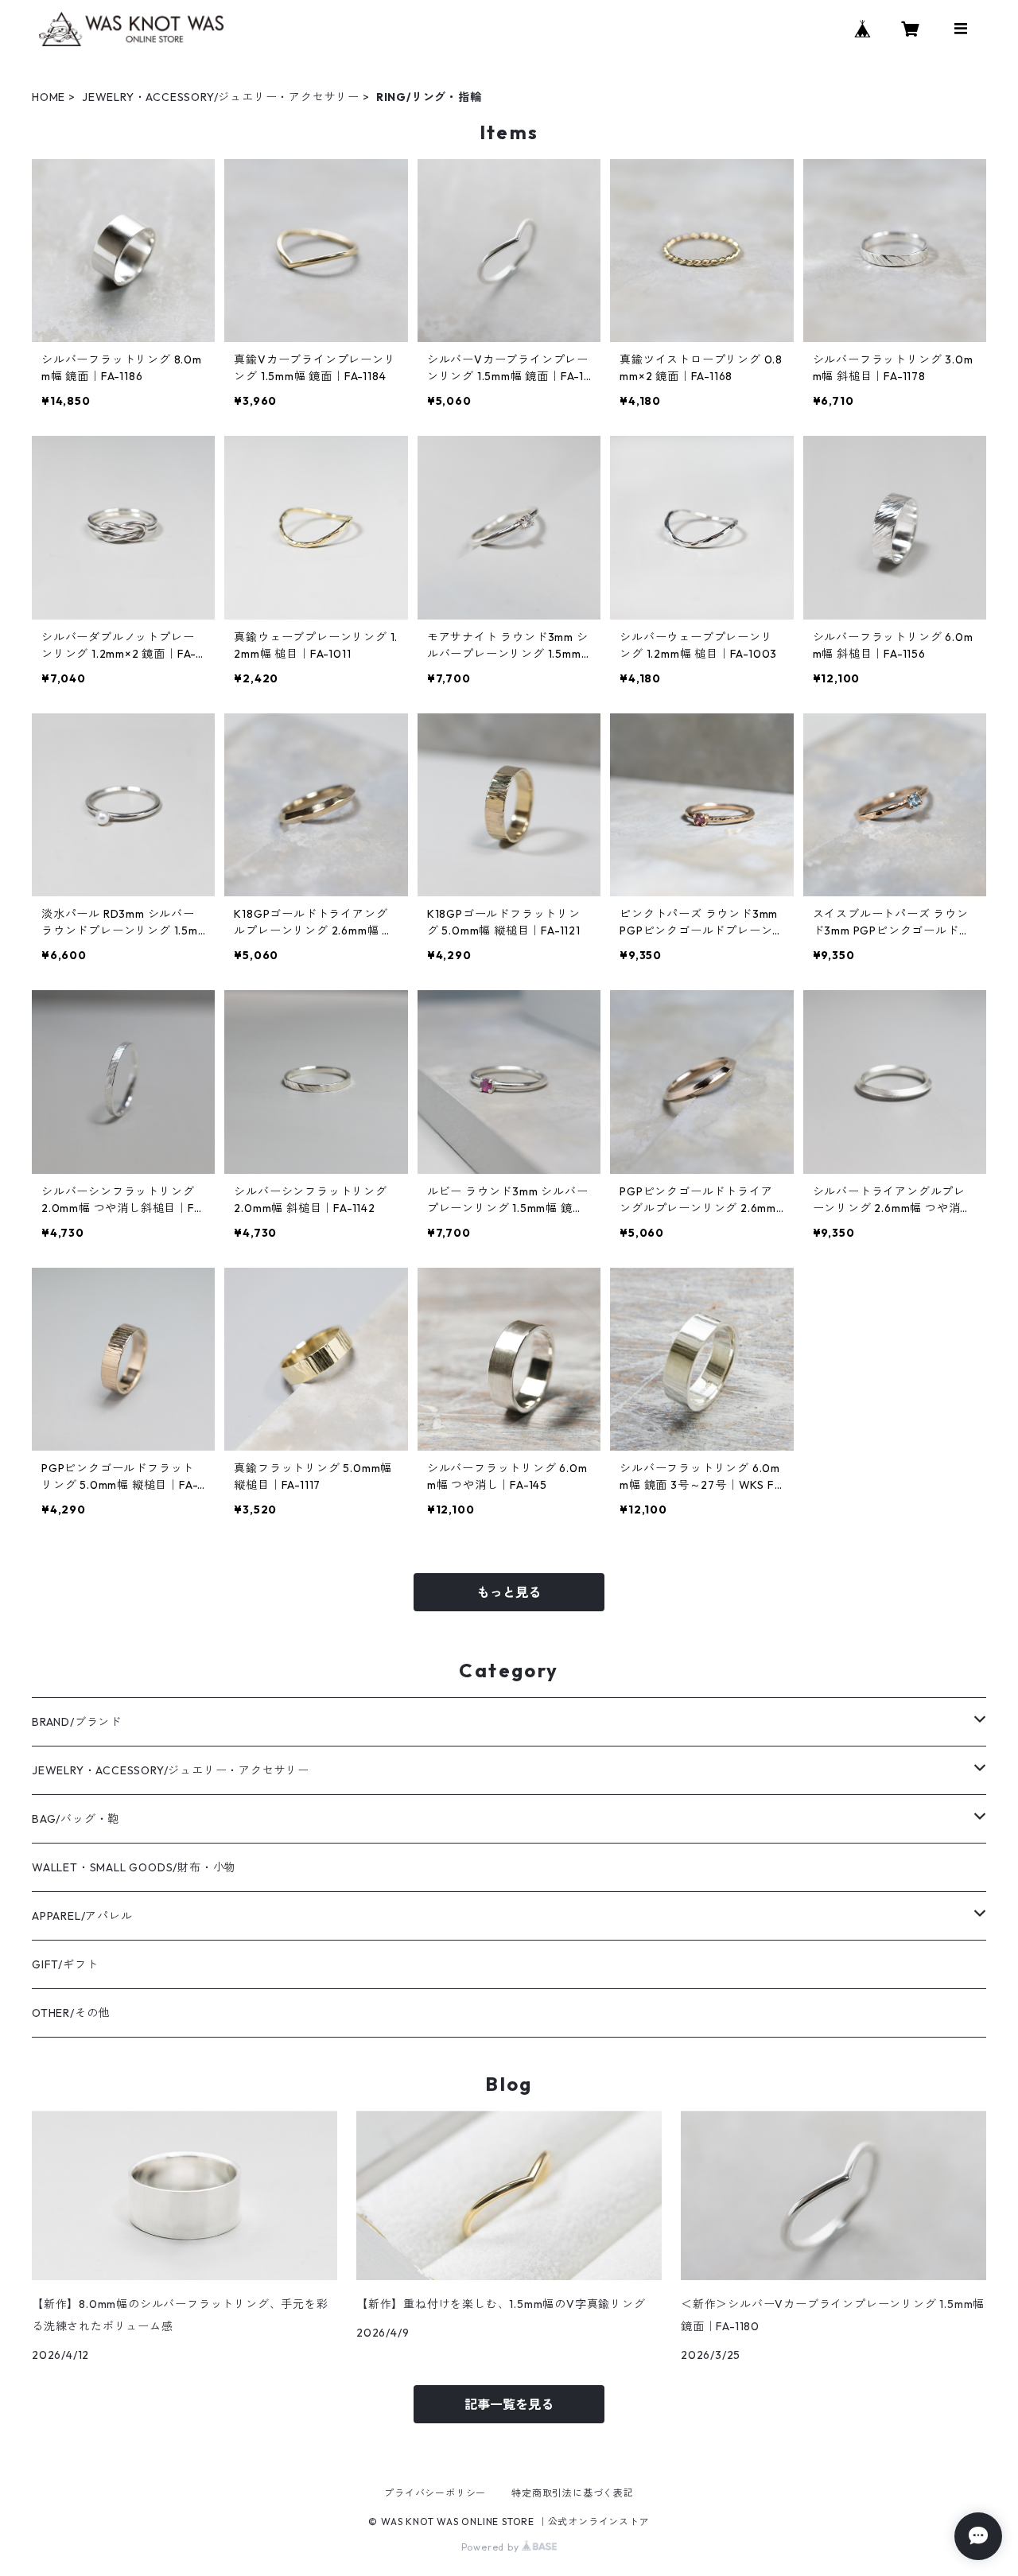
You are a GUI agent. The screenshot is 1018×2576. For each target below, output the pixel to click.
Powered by (492, 2547)
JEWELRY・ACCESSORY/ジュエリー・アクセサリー (221, 97)
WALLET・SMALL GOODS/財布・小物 (134, 1867)
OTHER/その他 (71, 2013)
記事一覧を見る (509, 2404)
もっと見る (509, 1592)
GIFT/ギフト (65, 1964)
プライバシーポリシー (435, 2493)
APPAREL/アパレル (82, 1916)
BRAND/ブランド (77, 1722)
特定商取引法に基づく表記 (573, 2493)
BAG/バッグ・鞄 (76, 1819)
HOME (49, 97)
